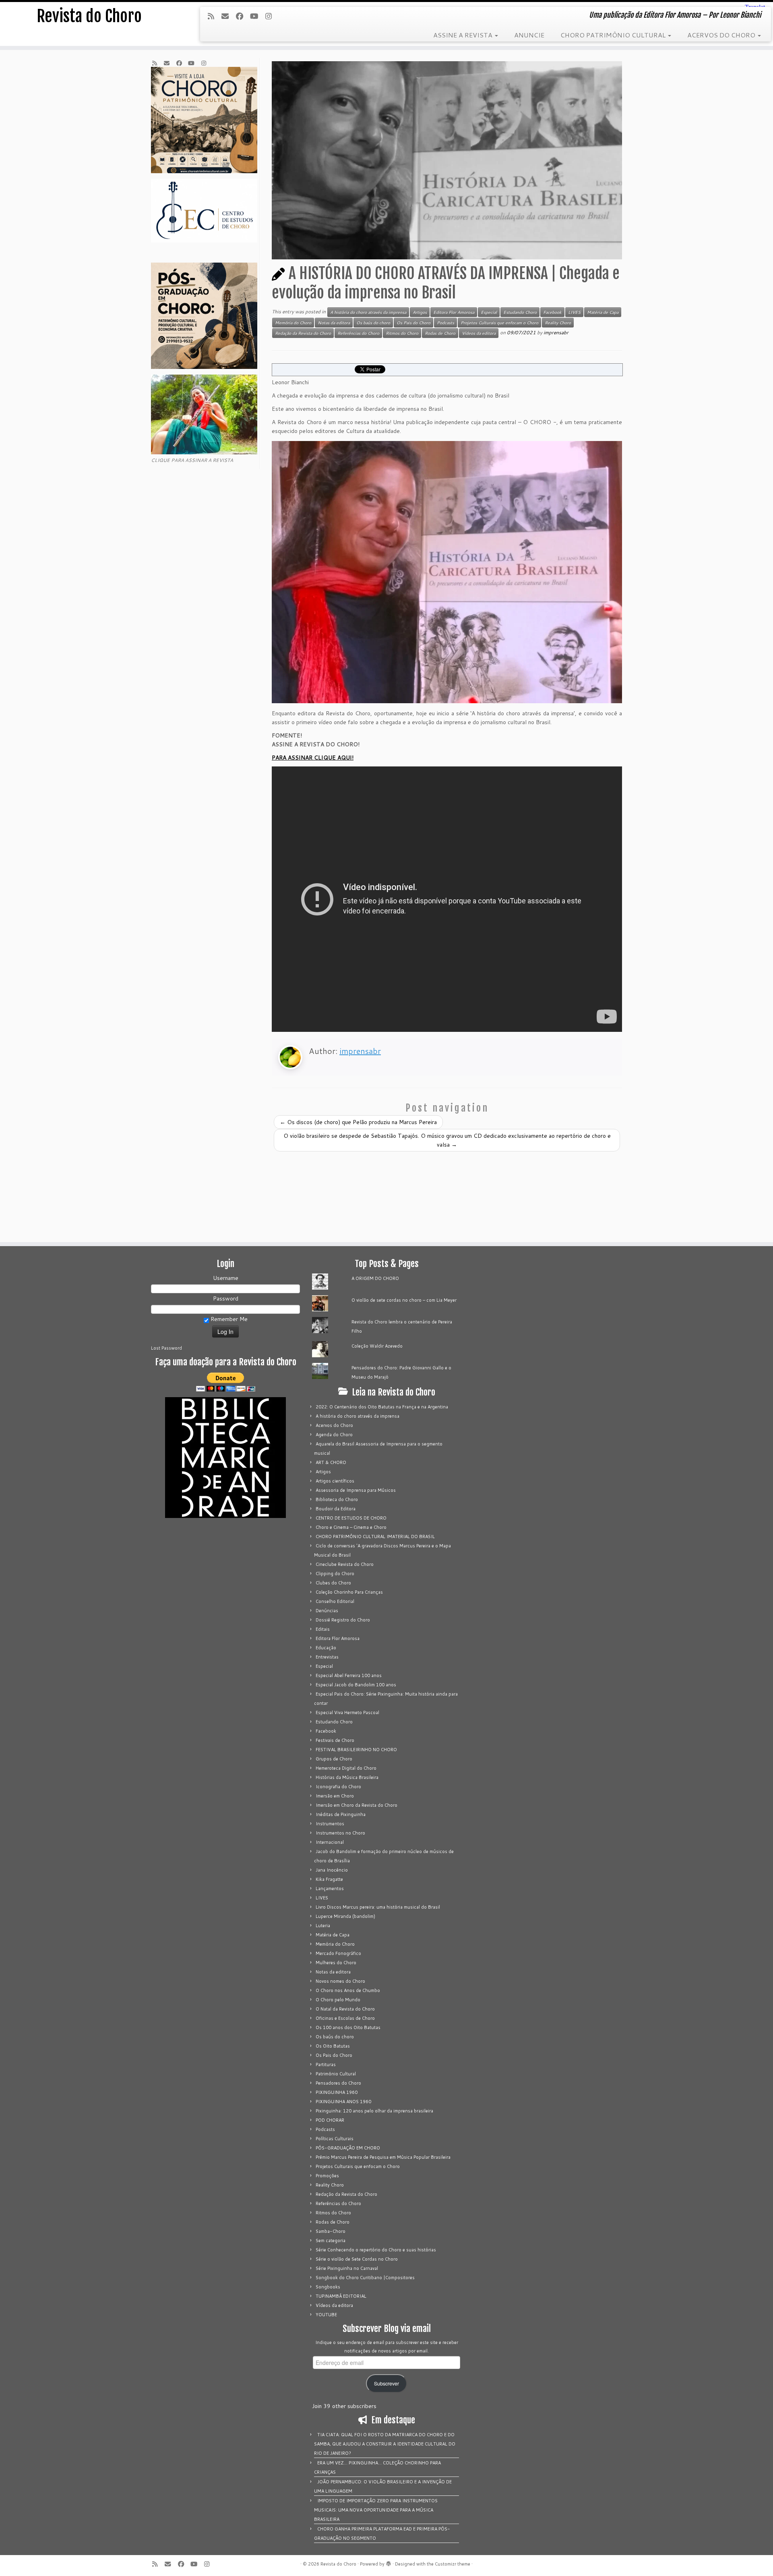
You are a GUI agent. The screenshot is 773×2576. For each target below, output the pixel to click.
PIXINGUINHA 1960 (337, 2092)
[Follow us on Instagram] (271, 16)
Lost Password (166, 1348)
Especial (489, 312)
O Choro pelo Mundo (338, 2000)
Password (226, 1298)
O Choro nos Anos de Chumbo (348, 1990)
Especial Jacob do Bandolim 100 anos (356, 1685)
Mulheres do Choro (336, 1963)
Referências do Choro (358, 333)
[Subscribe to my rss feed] (213, 16)
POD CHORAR (330, 2120)
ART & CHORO (331, 1462)
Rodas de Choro (440, 333)
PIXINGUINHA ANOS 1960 (343, 2102)
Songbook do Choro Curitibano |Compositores (365, 2278)
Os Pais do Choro (413, 323)
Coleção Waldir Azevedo (377, 1346)
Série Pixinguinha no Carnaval (347, 2268)
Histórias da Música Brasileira (347, 1777)
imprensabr (556, 332)
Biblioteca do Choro (337, 1499)
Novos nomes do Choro (340, 1981)
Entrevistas (327, 1657)
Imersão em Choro (335, 1796)
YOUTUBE (326, 2315)
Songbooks (328, 2287)
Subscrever (386, 2383)
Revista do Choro (89, 16)
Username (226, 1278)
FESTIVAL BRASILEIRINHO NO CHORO (356, 1750)
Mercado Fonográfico (338, 1953)
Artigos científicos (335, 1481)
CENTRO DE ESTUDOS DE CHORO (351, 1518)
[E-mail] (228, 16)
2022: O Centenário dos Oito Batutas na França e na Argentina (382, 1407)
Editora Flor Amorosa (454, 312)
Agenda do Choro (334, 1435)
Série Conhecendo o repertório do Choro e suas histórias (376, 2250)
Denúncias (327, 1611)
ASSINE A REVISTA (464, 35)
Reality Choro (558, 323)
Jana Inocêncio (332, 1870)
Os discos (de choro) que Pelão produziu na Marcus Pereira (358, 1122)
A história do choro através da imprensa (368, 312)
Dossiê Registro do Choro (343, 1620)
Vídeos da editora (479, 333)
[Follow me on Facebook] (242, 16)
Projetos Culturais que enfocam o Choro (499, 323)
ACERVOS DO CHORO (722, 35)
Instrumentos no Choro (340, 1833)
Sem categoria (331, 2241)
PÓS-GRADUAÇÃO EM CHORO (348, 2148)
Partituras (326, 2065)
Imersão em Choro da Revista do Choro (357, 1805)
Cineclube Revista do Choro (345, 1564)
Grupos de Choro (334, 1759)
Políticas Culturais (335, 2139)
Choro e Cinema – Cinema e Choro (351, 1527)
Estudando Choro (520, 312)
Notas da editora (334, 323)
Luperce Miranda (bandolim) (345, 1916)
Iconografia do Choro (338, 1787)
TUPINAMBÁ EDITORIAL (341, 2296)
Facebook (552, 312)
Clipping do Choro (335, 1574)
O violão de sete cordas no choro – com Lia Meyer (404, 1300)
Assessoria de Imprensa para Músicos (356, 1490)
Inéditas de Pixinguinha (341, 1814)
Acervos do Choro (334, 1425)
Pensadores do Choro (338, 2083)
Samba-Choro (331, 2231)
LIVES (574, 312)
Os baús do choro (373, 323)
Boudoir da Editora (336, 1509)
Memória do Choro (293, 323)
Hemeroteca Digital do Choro (346, 1768)
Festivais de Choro (335, 1740)
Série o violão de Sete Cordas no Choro (357, 2259)
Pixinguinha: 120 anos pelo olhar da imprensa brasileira (374, 2111)
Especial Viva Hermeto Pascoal (347, 1713)
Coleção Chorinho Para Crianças (349, 1592)
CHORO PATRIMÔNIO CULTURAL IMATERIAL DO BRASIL (375, 1536)
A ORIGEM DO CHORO (375, 1278)
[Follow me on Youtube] (257, 16)
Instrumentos (330, 1824)
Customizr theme (453, 2564)
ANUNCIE (529, 35)
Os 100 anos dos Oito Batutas (348, 2027)
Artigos (420, 312)
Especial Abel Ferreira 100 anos (349, 1675)
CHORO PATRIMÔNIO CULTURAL (614, 35)
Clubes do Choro (333, 1583)
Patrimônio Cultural (336, 2074)
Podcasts (445, 323)
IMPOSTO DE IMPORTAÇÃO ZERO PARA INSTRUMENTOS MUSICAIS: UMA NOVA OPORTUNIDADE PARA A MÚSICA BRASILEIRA (376, 2510)
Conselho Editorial (335, 1601)
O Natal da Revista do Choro (345, 2009)
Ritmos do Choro (402, 333)
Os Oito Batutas (333, 2046)
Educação (326, 1648)
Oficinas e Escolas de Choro (345, 2018)
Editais (323, 1629)
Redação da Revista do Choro (303, 333)
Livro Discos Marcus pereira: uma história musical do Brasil (378, 1907)
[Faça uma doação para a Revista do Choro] (225, 1382)
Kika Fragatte (329, 1879)
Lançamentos (330, 1889)
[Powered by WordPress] (389, 2562)
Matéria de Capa (603, 312)
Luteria (323, 1926)
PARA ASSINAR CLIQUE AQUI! (313, 758)
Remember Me (228, 1319)
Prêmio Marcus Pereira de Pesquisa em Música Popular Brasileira (383, 2157)
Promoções (327, 2176)
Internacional (330, 1842)
